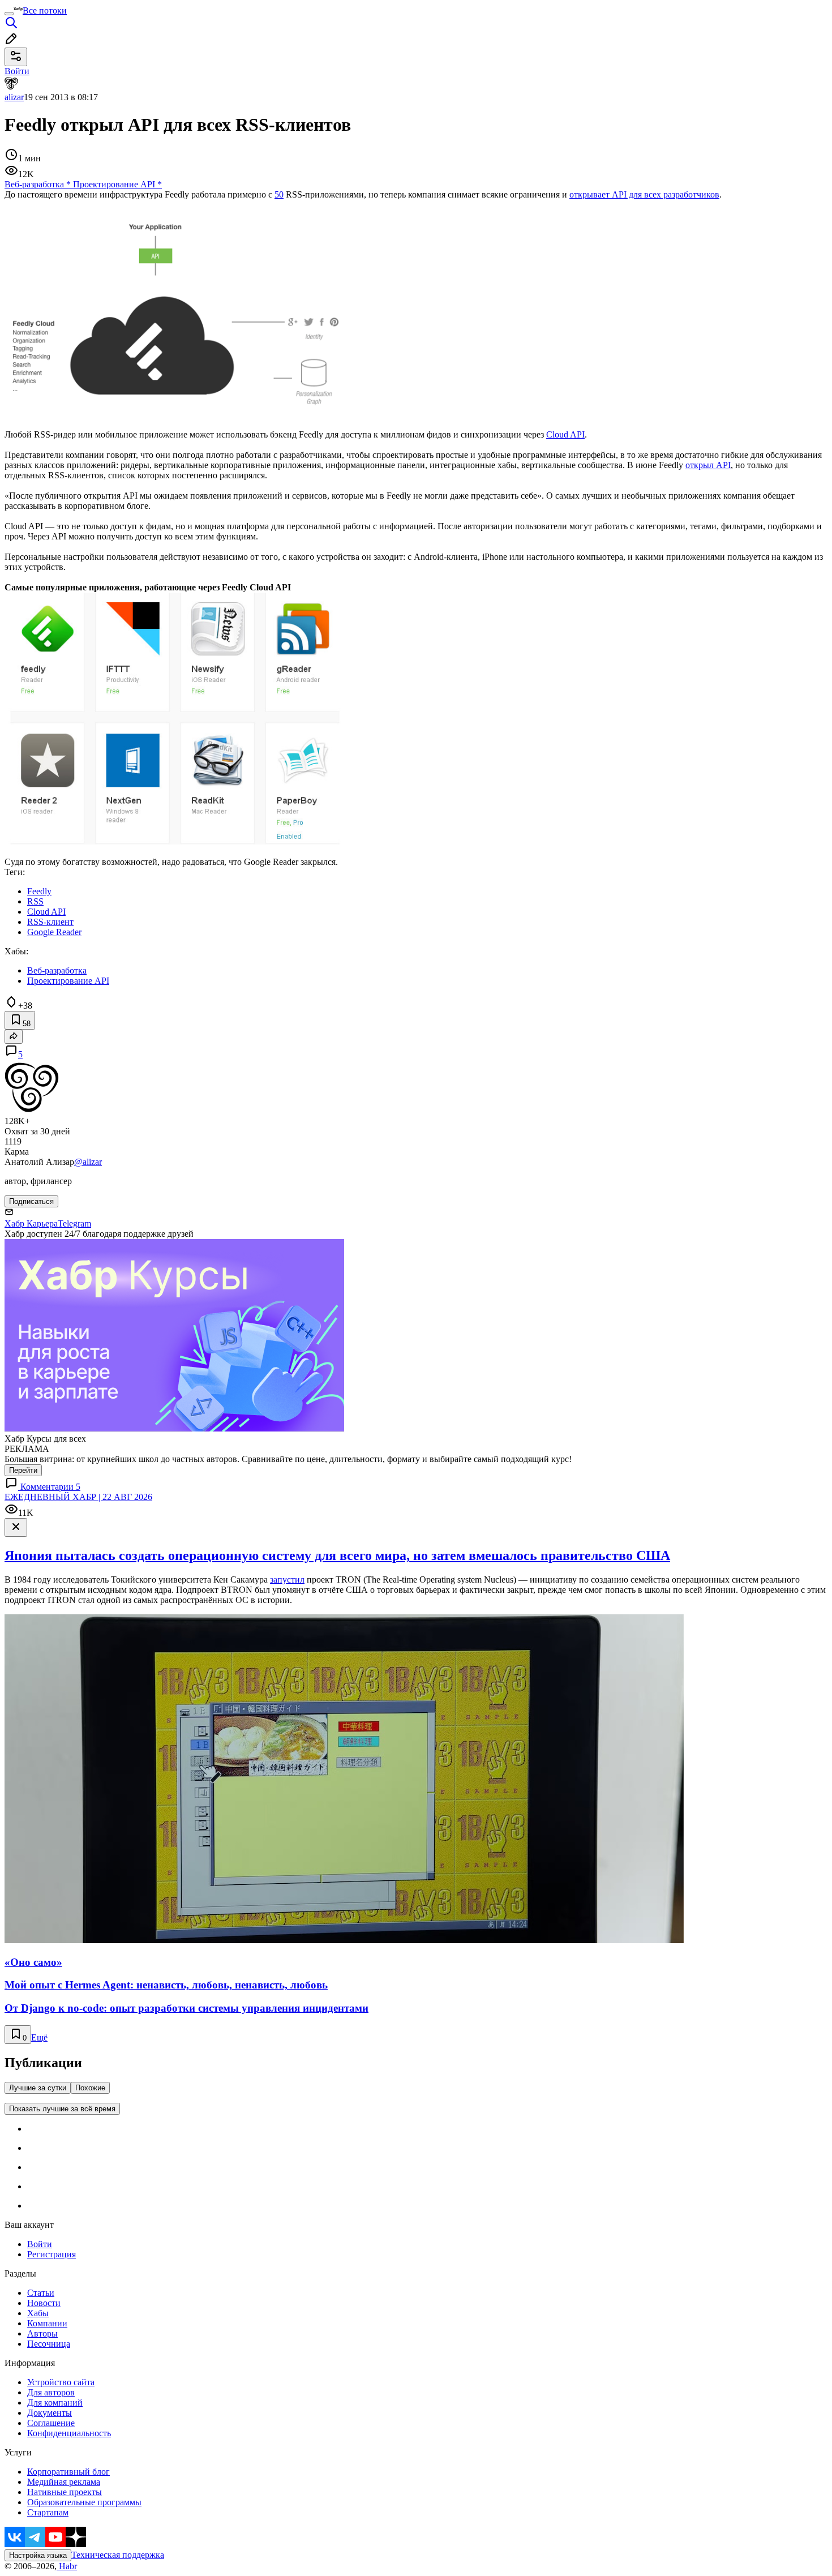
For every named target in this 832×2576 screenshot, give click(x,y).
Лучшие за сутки (38, 2088)
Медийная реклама (64, 2482)
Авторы (42, 2333)
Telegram (74, 1223)
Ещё (39, 2037)
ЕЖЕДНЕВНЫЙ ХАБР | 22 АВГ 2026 (78, 1497)
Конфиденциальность (69, 2433)
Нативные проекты (65, 2492)
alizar (14, 97)
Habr (67, 2566)
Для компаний (55, 2403)
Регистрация (52, 2254)
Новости (44, 2303)
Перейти (23, 1470)
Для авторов (51, 2392)
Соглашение (51, 2423)
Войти (40, 2244)
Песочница (49, 2344)
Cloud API (565, 434)
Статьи (41, 2293)
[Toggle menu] (9, 14)
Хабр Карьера (31, 1223)
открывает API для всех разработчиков (644, 194)
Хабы (38, 2313)
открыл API (708, 465)
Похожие (90, 2088)
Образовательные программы (84, 2502)
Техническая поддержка (118, 2555)
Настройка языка (38, 2555)
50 (279, 194)
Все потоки (45, 10)
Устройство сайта (61, 2382)
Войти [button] (17, 71)
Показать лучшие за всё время (62, 2109)
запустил (287, 1580)
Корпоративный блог (68, 2472)
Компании (47, 2323)
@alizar (88, 1162)
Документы (50, 2413)
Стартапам (48, 2512)
